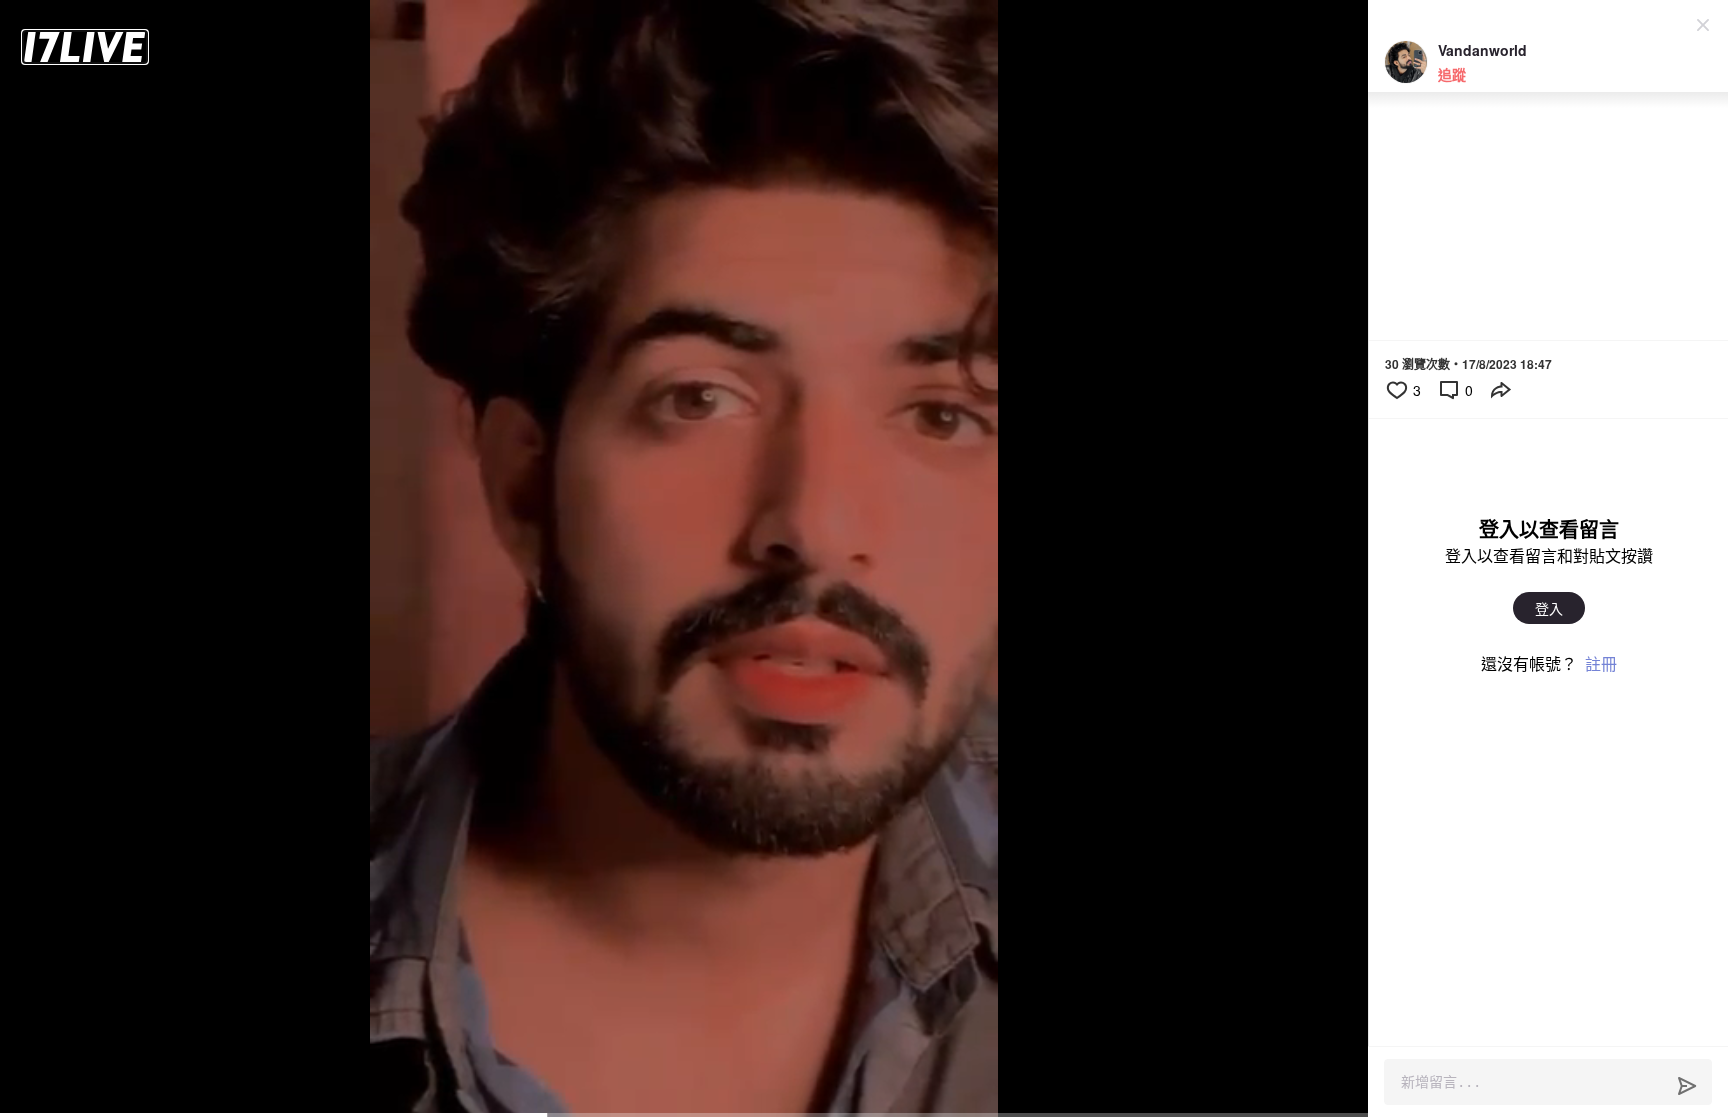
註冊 (1601, 663)
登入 (1549, 608)
